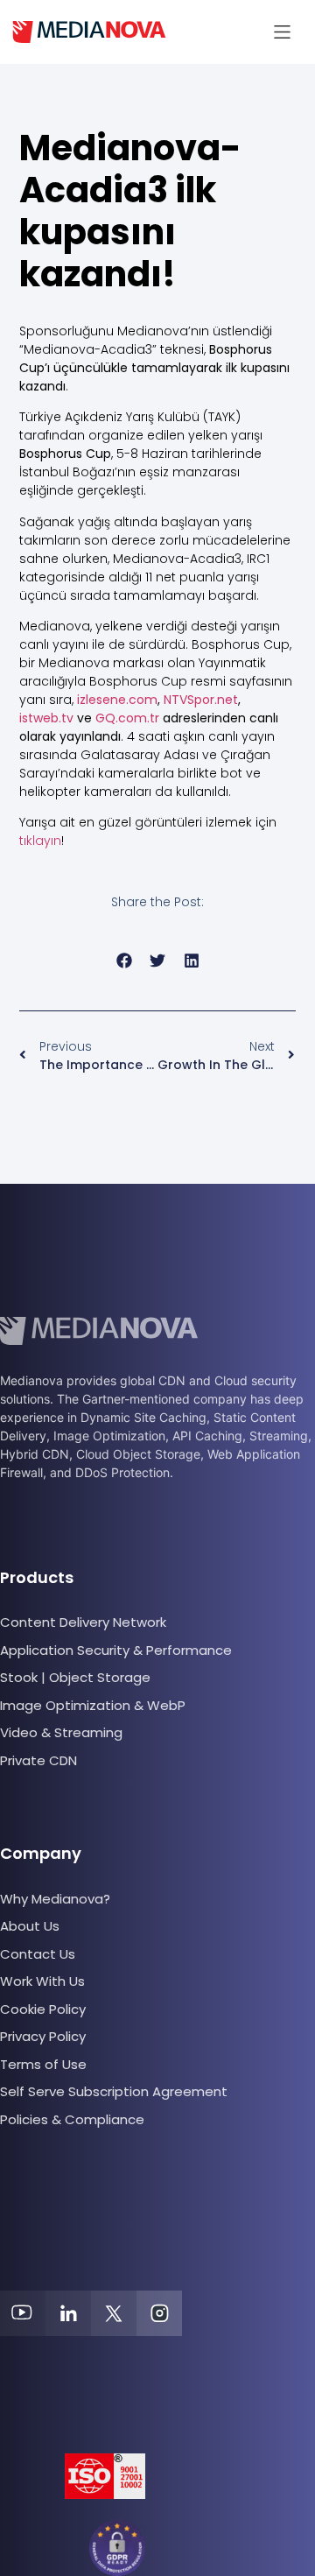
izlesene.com (117, 700)
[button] (282, 32)
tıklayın (40, 841)
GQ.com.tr (127, 718)
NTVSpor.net (201, 700)
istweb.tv (46, 718)
